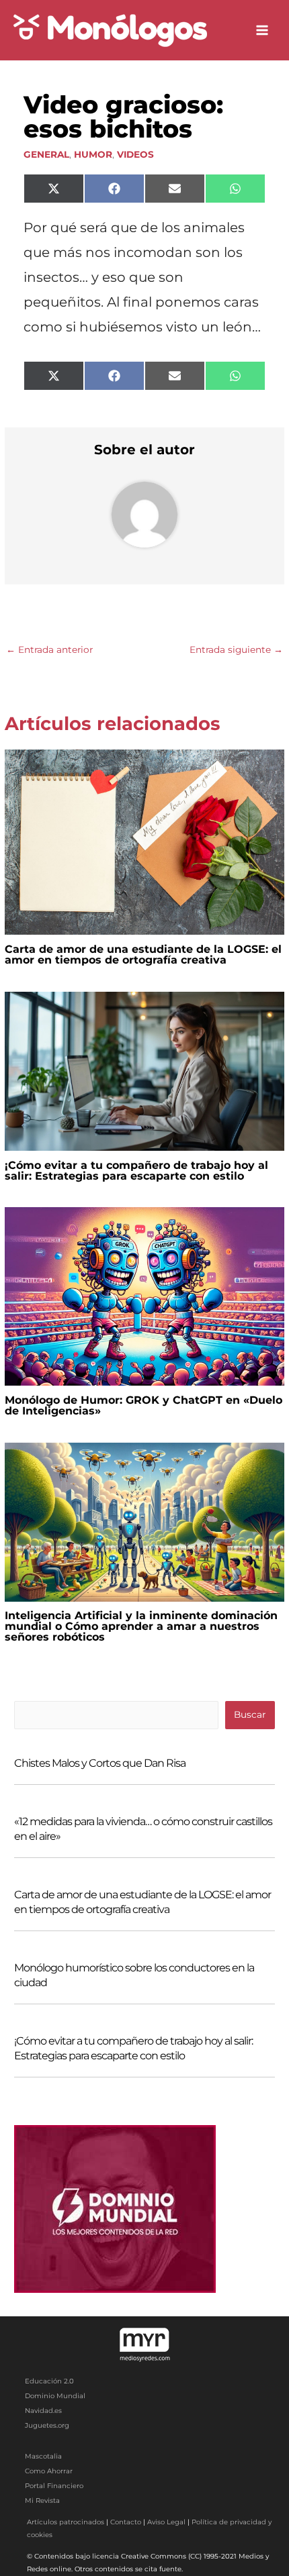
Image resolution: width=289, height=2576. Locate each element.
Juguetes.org (47, 2425)
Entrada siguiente (236, 650)
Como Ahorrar (49, 2471)
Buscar (250, 1714)
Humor (93, 154)
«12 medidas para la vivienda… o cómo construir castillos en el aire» (143, 1829)
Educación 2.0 (49, 2381)
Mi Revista (42, 2501)
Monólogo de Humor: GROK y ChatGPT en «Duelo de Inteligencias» (143, 1405)
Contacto (126, 2522)
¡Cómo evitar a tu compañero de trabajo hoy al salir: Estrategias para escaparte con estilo (136, 1171)
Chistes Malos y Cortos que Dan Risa (100, 1763)
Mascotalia (43, 2456)
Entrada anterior (49, 650)
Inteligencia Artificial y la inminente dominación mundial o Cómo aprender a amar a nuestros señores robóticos (141, 1626)
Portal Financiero (54, 2486)
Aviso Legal (166, 2522)
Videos (135, 154)
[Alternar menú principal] (262, 31)
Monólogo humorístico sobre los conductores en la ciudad (134, 1975)
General (46, 154)
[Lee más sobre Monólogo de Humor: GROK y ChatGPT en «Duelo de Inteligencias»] (144, 1296)
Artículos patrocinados (66, 2522)
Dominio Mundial (55, 2396)
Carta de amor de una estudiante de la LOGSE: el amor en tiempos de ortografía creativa (143, 955)
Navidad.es (43, 2411)
